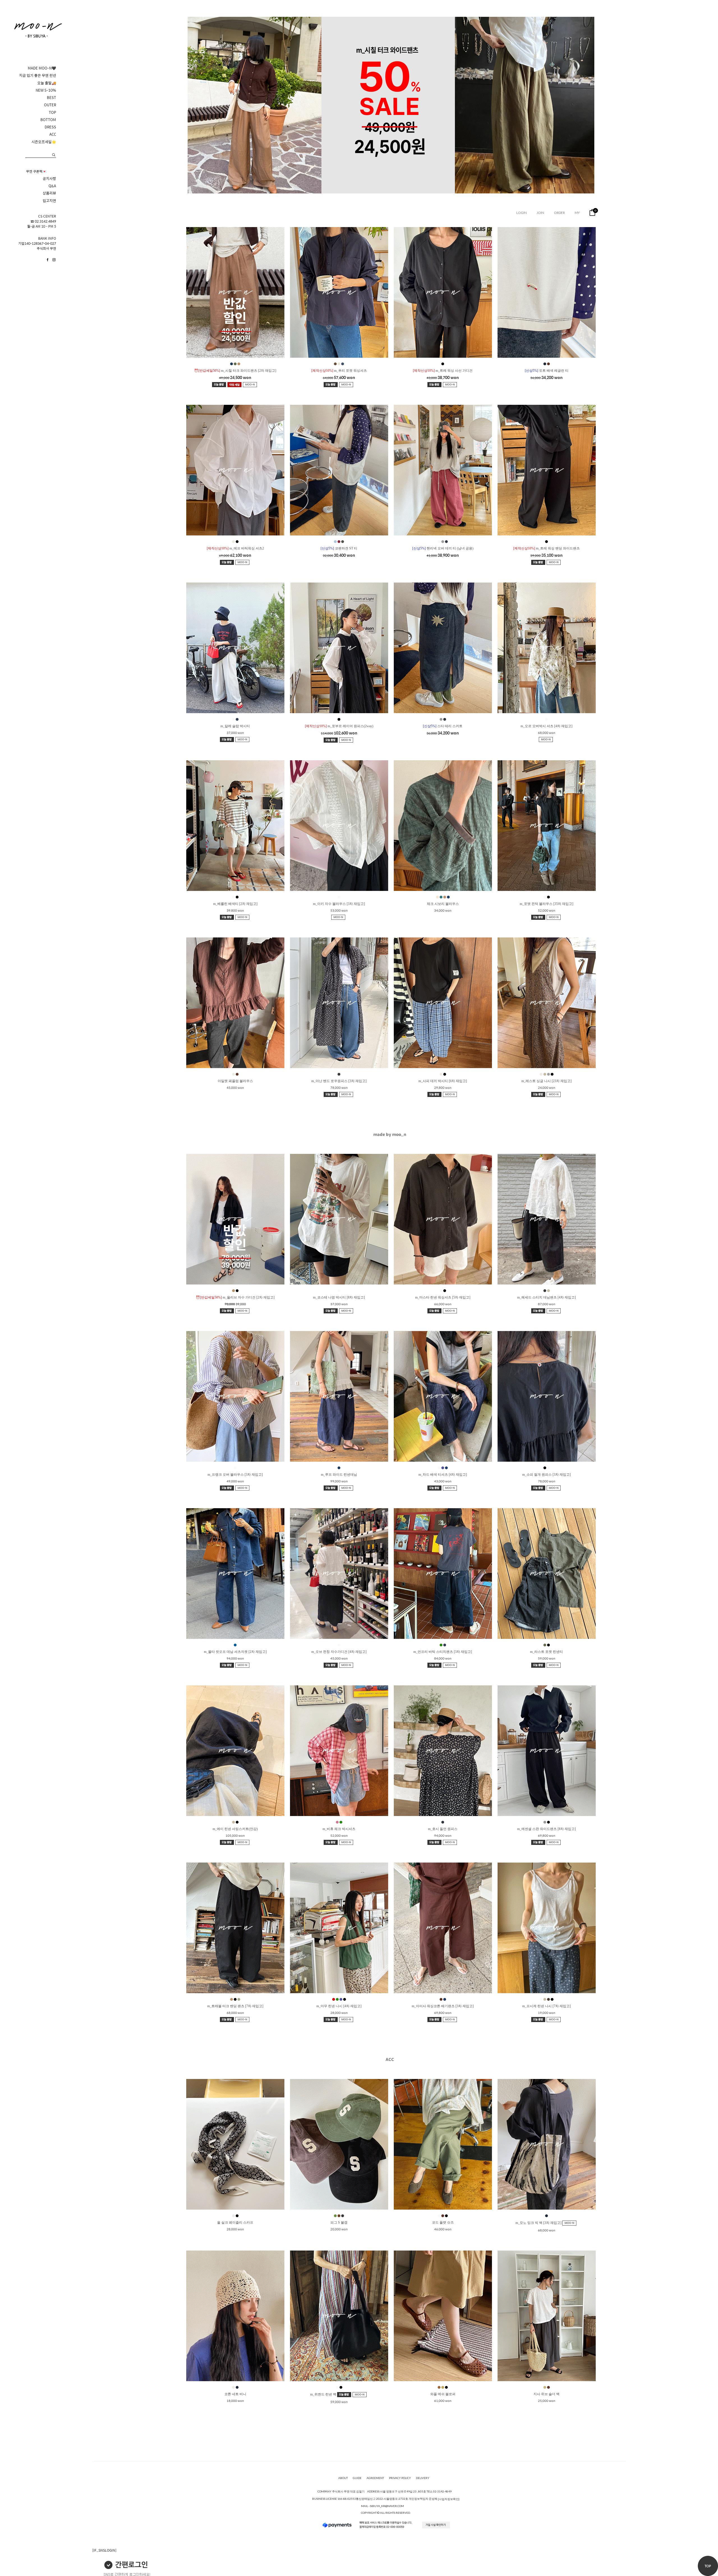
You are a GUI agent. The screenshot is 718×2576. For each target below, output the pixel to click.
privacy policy (400, 2478)
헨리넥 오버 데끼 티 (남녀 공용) (443, 548)
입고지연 (49, 201)
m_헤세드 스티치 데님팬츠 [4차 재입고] (546, 1297)
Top (708, 2566)
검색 (54, 155)
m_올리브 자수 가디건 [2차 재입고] (235, 1297)
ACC (53, 134)
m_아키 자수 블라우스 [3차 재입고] (339, 904)
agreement (375, 2478)
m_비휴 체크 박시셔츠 (339, 1829)
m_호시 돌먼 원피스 (443, 1829)
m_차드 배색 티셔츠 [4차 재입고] (443, 1475)
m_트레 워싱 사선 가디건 (443, 371)
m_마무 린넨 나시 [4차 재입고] (339, 2006)
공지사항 (49, 179)
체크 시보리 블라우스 (443, 904)
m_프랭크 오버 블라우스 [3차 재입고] (235, 1475)
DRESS (50, 127)
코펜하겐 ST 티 (339, 548)
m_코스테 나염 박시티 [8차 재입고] (339, 1297)
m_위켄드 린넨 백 (324, 2394)
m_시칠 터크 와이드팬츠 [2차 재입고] (235, 371)
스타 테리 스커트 (443, 726)
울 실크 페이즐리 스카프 (235, 2222)
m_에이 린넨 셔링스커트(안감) (235, 1829)
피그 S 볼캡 (339, 2222)
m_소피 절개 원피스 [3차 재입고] (546, 1475)
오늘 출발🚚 (47, 83)
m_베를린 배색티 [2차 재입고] (235, 904)
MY (577, 213)
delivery (423, 2478)
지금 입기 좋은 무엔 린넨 (38, 75)
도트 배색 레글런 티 (547, 371)
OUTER (50, 105)
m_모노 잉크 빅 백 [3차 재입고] (539, 2223)
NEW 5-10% (46, 90)
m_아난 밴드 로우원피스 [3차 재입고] (339, 1081)
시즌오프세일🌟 (44, 142)
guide (357, 2478)
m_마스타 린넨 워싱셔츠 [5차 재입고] (443, 1297)
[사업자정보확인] (449, 2499)
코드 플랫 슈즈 (443, 2222)
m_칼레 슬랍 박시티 (235, 726)
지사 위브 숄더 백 (546, 2394)
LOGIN (522, 213)
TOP (52, 112)
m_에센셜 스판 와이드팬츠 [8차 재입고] (546, 1829)
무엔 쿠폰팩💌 (36, 171)
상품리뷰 (49, 193)
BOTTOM (48, 120)
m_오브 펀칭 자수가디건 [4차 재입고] (339, 1652)
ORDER (559, 213)
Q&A (52, 186)
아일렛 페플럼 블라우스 (235, 1081)
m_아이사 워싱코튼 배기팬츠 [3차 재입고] (443, 2006)
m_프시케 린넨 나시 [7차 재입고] (546, 2006)
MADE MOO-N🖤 (42, 68)
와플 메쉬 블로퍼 (443, 2394)
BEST (51, 98)
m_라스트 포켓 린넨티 (546, 1652)
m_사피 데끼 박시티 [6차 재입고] (443, 1081)
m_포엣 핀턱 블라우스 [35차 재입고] (546, 904)
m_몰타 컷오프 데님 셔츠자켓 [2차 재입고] (235, 1652)
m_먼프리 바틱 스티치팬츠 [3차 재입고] (443, 1652)
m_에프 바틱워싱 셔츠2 (235, 548)
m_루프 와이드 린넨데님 (339, 1475)
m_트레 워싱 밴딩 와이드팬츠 (546, 548)
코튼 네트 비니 (235, 2394)
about (343, 2478)
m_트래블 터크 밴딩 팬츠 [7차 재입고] (235, 2006)
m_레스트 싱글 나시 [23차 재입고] (546, 1081)
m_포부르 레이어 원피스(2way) (339, 726)
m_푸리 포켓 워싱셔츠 (339, 371)
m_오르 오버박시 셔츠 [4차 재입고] (546, 726)
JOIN (540, 213)
